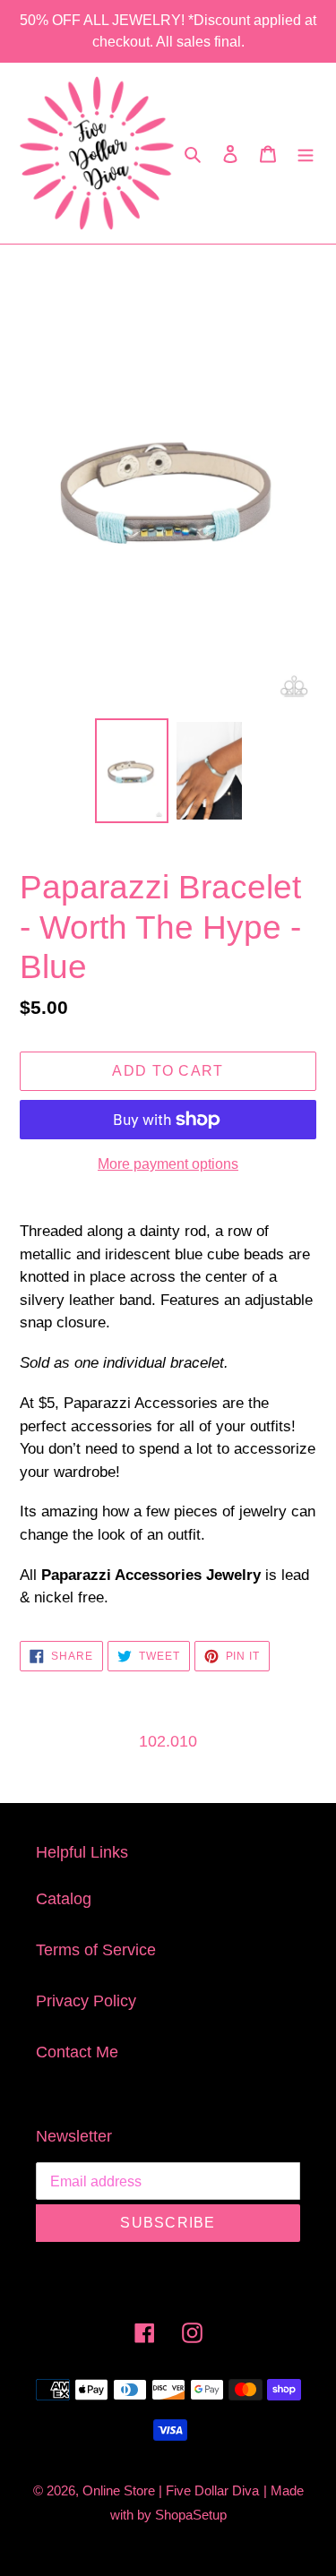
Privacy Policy (86, 2001)
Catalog (64, 1899)
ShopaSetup (191, 2515)
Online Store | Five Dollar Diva (171, 2490)
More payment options (168, 1164)
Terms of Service (96, 1950)
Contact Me (77, 2052)
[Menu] (306, 154)
